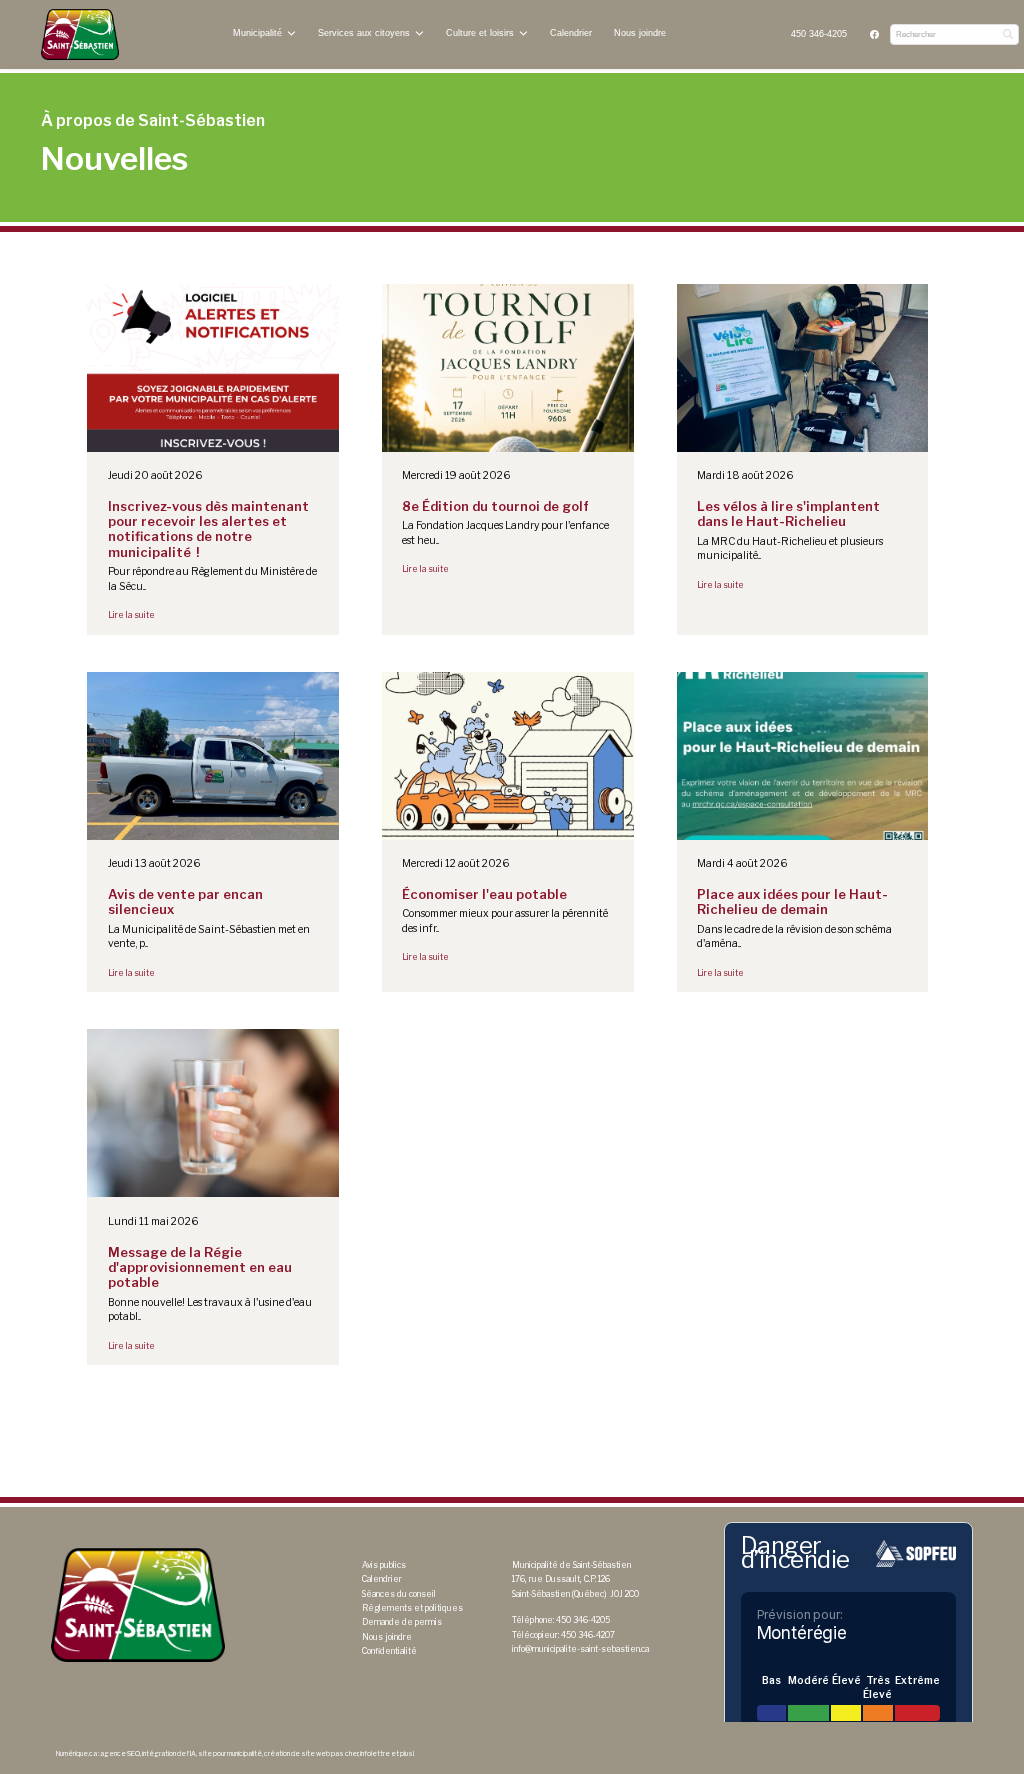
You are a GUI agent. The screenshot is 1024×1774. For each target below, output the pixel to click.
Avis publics (384, 1565)
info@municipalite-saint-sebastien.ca (580, 1649)
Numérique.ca (76, 1754)
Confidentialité (389, 1651)
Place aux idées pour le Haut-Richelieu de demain (792, 902)
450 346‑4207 (588, 1635)
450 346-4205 (819, 34)
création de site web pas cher (311, 1754)
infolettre (375, 1754)
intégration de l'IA (169, 1754)
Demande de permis (402, 1622)
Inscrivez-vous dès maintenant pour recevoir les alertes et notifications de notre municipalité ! (208, 529)
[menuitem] (819, 34)
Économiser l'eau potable (484, 894)
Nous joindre (640, 33)
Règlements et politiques (412, 1608)
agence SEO (120, 1754)
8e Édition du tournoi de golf (495, 506)
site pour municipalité (230, 1754)
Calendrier (571, 33)
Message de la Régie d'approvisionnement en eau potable (200, 1268)
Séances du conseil (399, 1594)
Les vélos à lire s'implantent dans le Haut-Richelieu (788, 514)
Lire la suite (131, 615)
